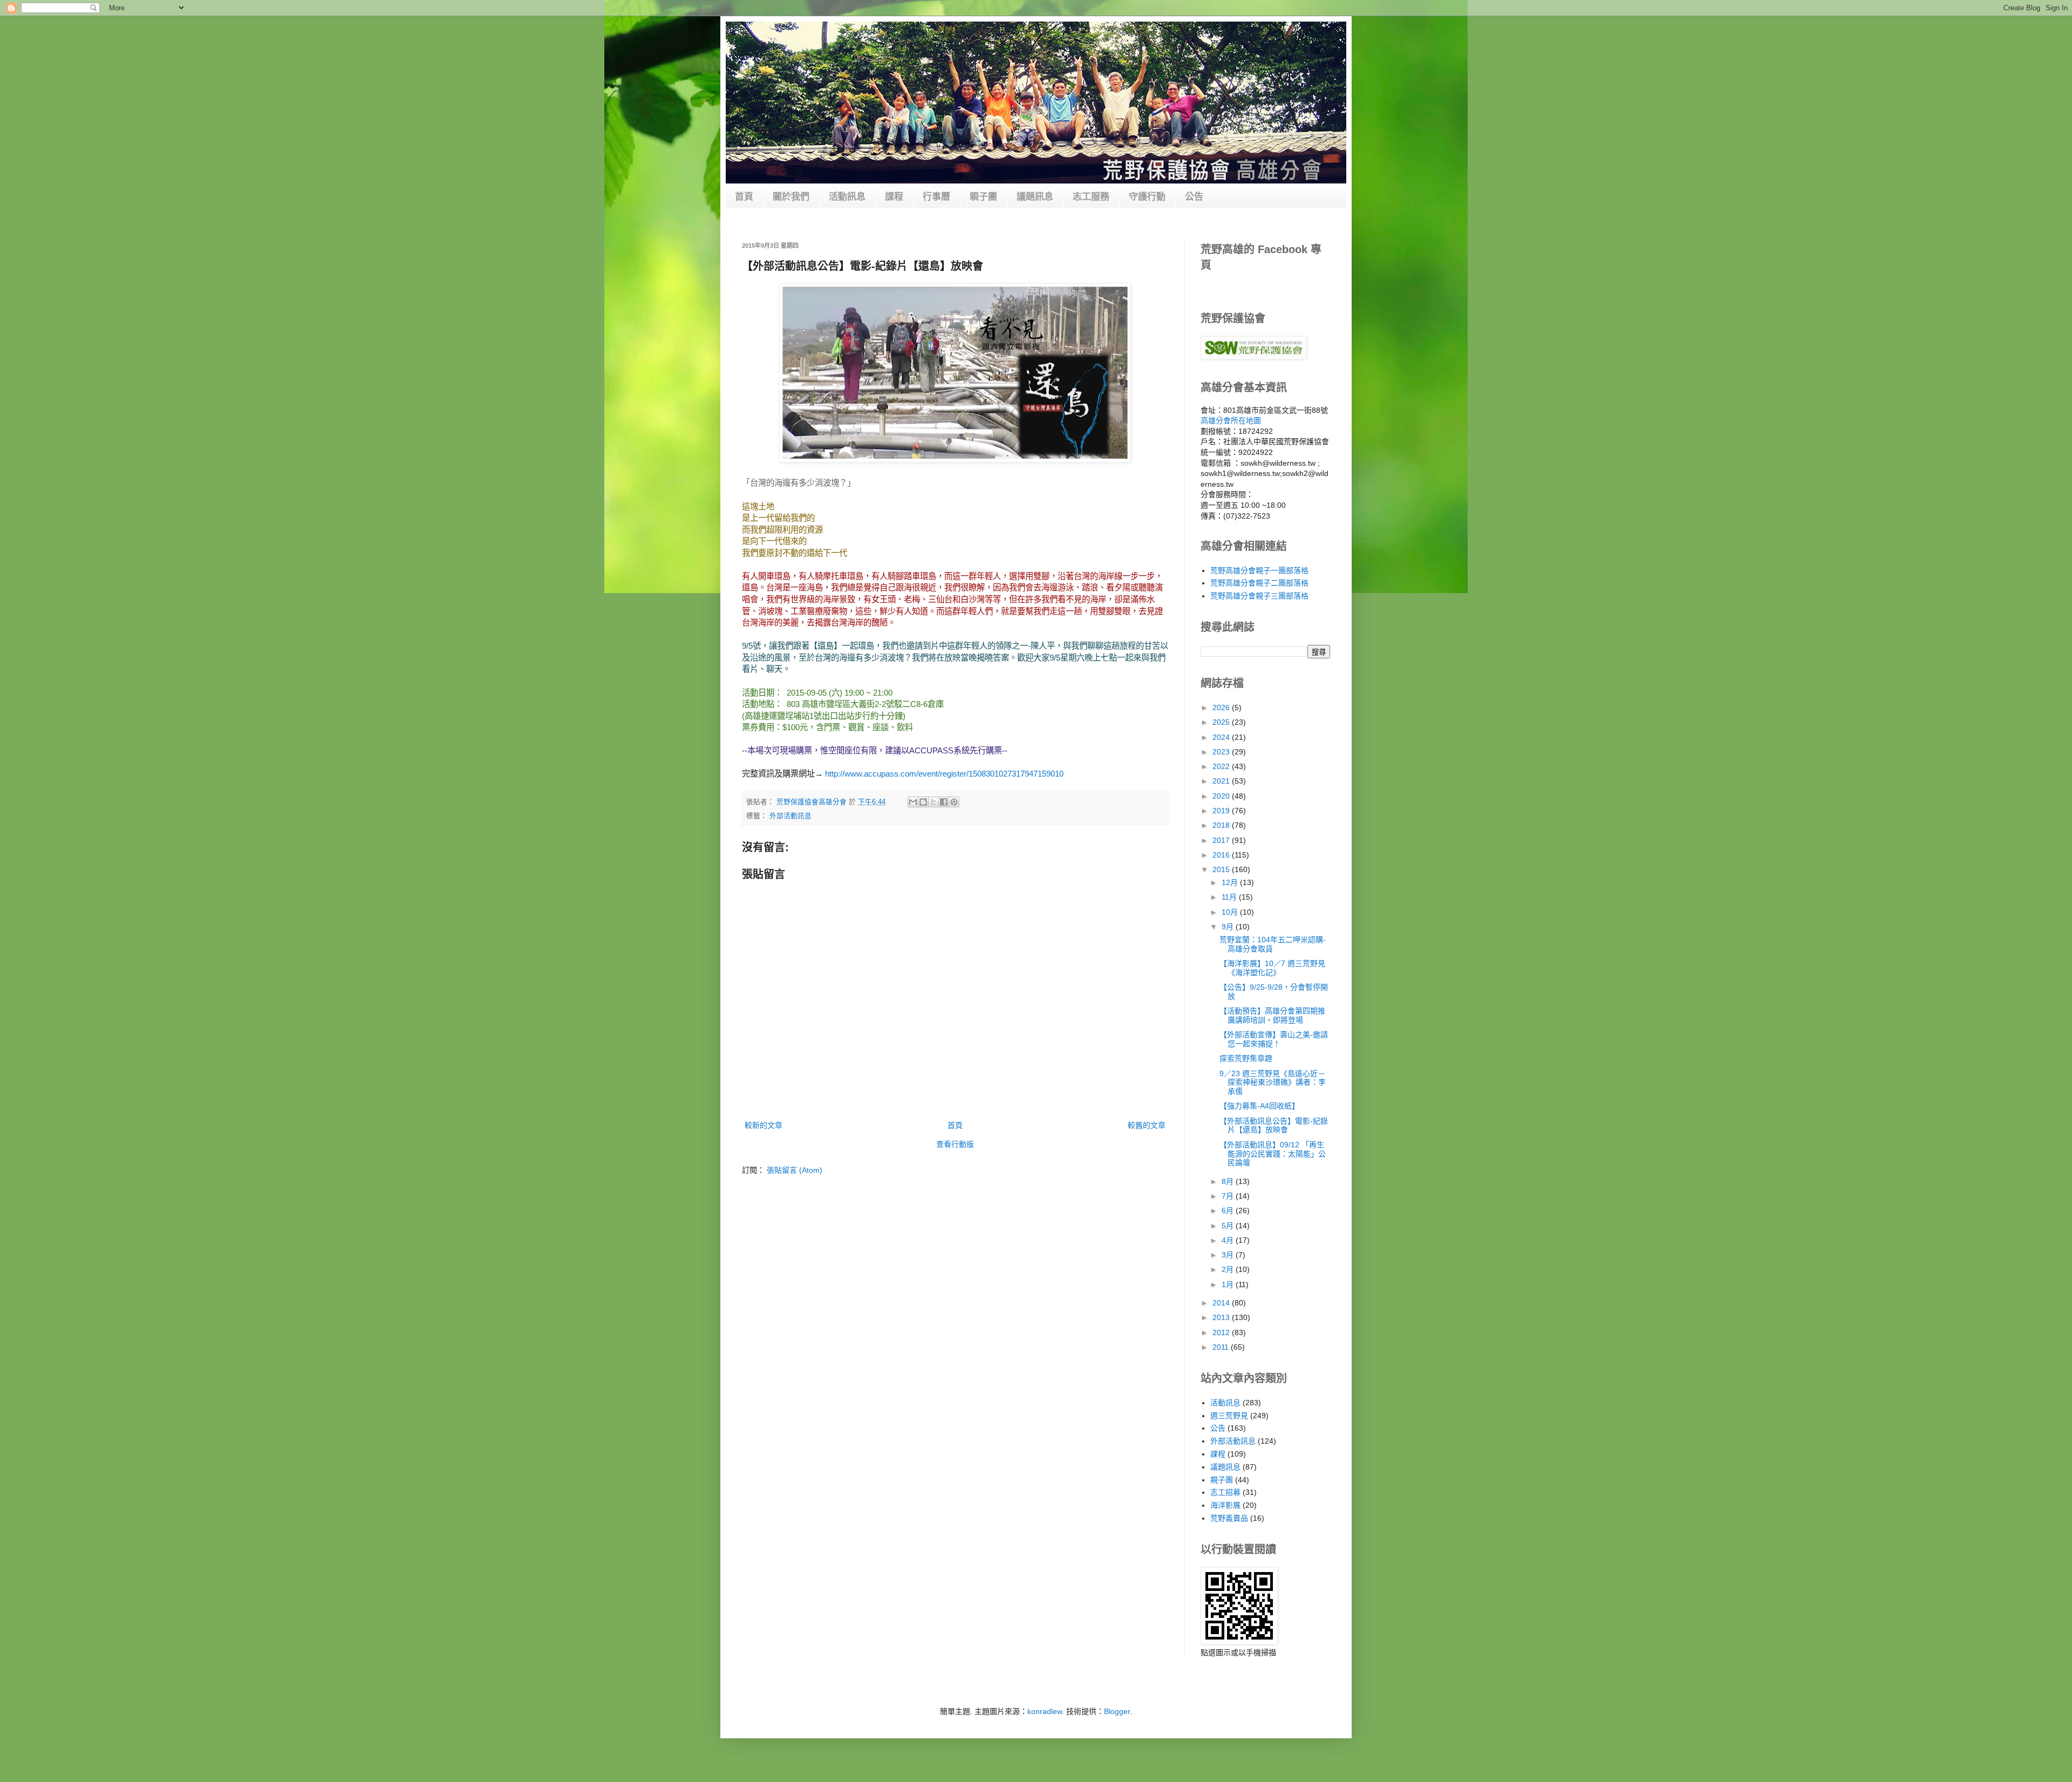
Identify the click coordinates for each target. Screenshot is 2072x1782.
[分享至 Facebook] (944, 802)
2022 (1222, 766)
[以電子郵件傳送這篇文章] (913, 802)
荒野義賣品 (1229, 1518)
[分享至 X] (933, 802)
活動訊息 (847, 197)
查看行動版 (955, 1144)
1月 (1229, 1284)
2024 (1222, 737)
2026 (1222, 708)
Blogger (1117, 1711)
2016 (1222, 855)
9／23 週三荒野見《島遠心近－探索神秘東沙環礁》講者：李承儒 (1273, 1083)
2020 (1222, 796)
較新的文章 (764, 1125)
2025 (1222, 722)
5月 (1229, 1226)
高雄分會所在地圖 (1231, 420)
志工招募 (1225, 1492)
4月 (1229, 1240)
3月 (1229, 1255)
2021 (1222, 781)
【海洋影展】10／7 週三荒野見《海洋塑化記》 (1272, 968)
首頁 (744, 197)
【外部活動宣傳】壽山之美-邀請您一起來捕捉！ (1274, 1039)
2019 (1222, 811)
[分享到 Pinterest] (954, 802)
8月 (1229, 1181)
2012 (1222, 1332)
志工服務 (1091, 197)
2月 (1229, 1269)
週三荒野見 (1229, 1416)
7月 (1229, 1196)
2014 (1222, 1303)
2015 (1222, 869)
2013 (1222, 1317)
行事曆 (936, 197)
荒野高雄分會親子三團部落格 (1259, 596)
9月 (1229, 927)
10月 (1231, 912)
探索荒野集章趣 (1246, 1058)
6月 (1229, 1210)
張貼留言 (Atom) (795, 1170)
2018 (1222, 825)
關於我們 (791, 197)
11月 (1230, 897)
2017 (1222, 840)
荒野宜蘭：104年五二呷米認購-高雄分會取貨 (1273, 944)
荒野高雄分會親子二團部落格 (1259, 583)
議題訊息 (1035, 197)
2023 (1222, 752)
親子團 (983, 197)
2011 (1222, 1347)
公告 (1194, 197)
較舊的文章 (1147, 1125)
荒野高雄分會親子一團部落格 (1259, 570)
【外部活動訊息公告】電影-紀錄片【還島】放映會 (1274, 1125)
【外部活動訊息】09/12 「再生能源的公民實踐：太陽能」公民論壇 (1273, 1154)
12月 (1231, 882)
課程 (894, 197)
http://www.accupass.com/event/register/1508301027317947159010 (944, 774)
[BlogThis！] (923, 802)
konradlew (1045, 1711)
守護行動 (1147, 197)
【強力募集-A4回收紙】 (1259, 1106)
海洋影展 (1225, 1505)
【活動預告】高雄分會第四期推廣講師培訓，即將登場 (1272, 1015)
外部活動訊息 (790, 816)
